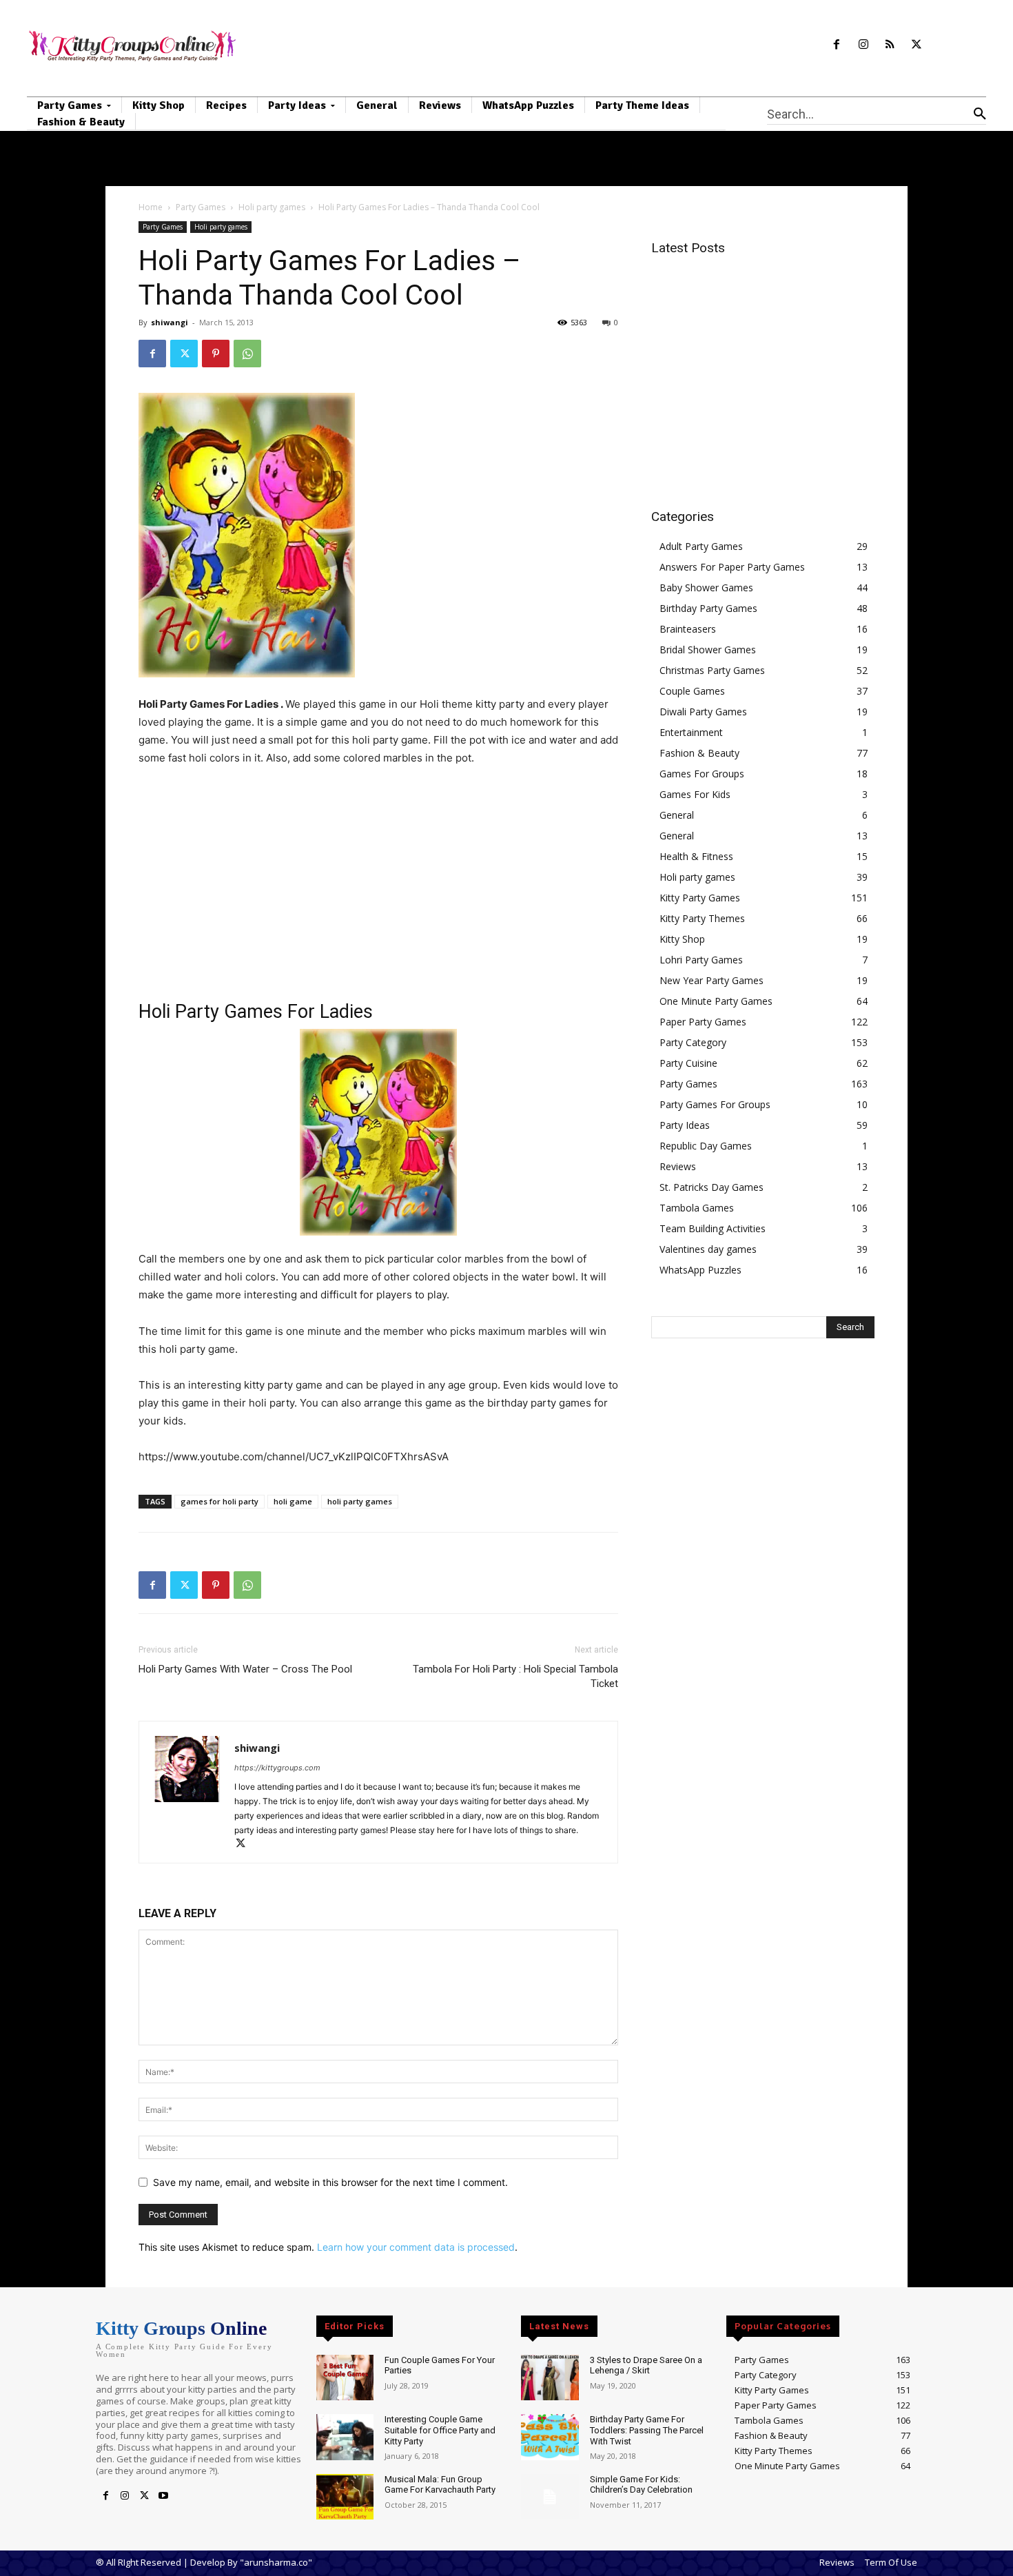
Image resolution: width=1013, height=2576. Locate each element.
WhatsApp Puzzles (700, 1270)
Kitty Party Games (700, 898)
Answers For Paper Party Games (732, 567)
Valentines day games (708, 1249)
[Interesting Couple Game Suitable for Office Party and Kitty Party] (345, 2437)
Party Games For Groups (715, 1104)
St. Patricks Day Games (712, 1187)
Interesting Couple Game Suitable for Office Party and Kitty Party (440, 2430)
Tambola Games (697, 1208)
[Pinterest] (216, 354)
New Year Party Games (712, 980)
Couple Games (692, 691)
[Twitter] (917, 45)
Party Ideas (685, 1125)
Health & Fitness (696, 856)
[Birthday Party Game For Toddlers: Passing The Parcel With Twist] (550, 2437)
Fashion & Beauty (699, 753)
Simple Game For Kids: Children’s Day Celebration (641, 2485)
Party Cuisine (688, 1063)
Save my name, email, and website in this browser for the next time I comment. (330, 2182)
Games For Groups (702, 774)
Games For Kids (695, 794)
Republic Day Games (706, 1146)
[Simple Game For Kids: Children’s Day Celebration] (550, 2497)
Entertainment (691, 732)
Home (151, 207)
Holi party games (272, 207)
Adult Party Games (701, 546)
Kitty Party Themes (702, 918)
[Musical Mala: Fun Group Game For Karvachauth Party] (345, 2497)
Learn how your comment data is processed (416, 2247)
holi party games (360, 1501)
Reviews (678, 1166)
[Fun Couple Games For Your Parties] (345, 2378)
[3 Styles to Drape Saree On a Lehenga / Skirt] (550, 2378)
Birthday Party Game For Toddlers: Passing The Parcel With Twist (647, 2430)
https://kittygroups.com (277, 1768)
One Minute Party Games (716, 1001)
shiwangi (170, 322)
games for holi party (219, 1501)
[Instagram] (863, 45)
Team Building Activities (713, 1228)
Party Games (201, 207)
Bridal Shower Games (708, 650)
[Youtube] (163, 2496)
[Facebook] (836, 45)
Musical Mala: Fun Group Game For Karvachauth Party (440, 2485)
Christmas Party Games (712, 670)
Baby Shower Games (706, 587)
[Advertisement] (378, 881)
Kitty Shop (682, 939)
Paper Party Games (703, 1022)
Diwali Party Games (703, 712)
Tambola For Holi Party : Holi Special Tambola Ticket (515, 1676)
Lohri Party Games (701, 960)
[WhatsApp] (247, 354)
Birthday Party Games (708, 608)
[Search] (980, 114)
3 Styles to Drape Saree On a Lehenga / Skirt (646, 2365)
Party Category (693, 1042)
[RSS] (890, 45)
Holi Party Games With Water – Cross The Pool (245, 1669)
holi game (293, 1501)
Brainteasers (688, 629)
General (677, 815)
